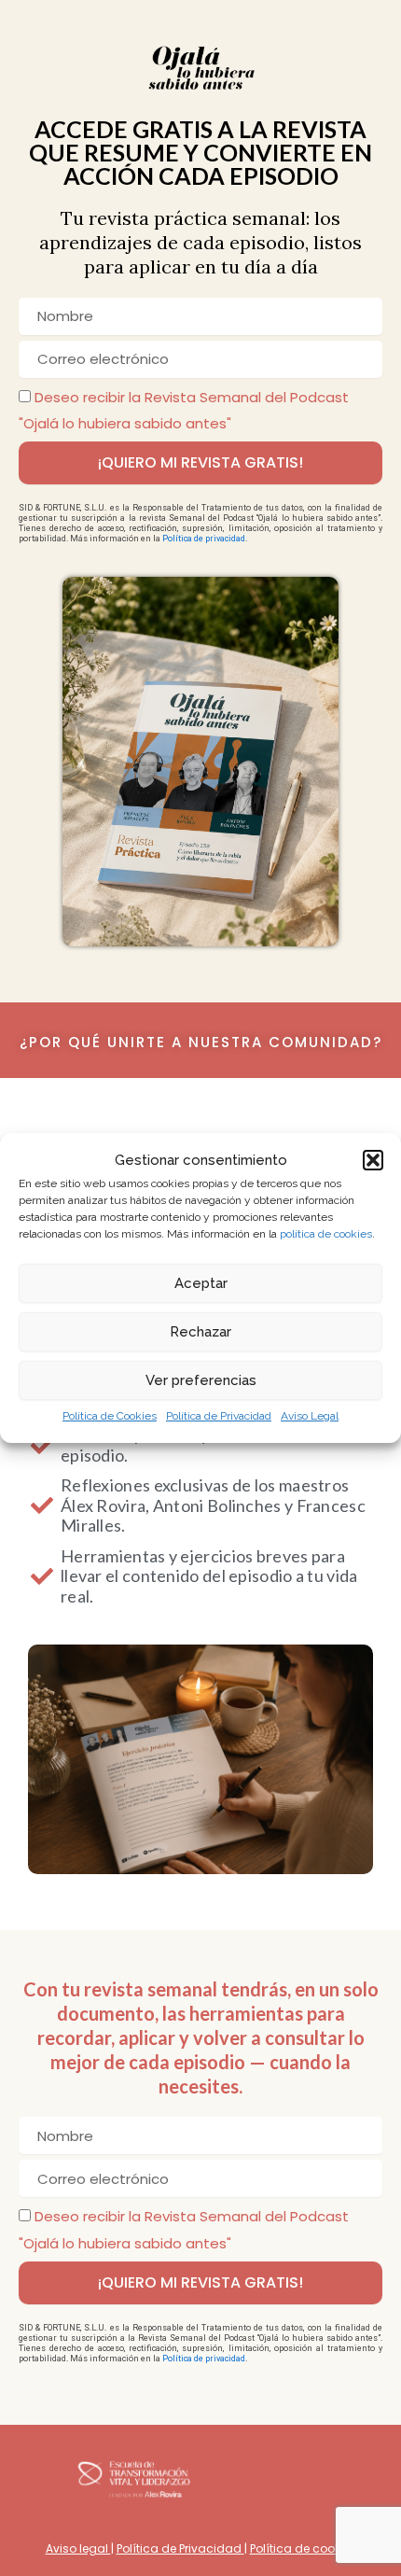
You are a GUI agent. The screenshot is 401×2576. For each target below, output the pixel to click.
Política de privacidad (204, 539)
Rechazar (200, 1332)
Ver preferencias (201, 1380)
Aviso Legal (310, 1416)
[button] (373, 1160)
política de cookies (326, 1234)
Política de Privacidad (219, 1416)
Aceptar (201, 1283)
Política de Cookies (110, 1416)
